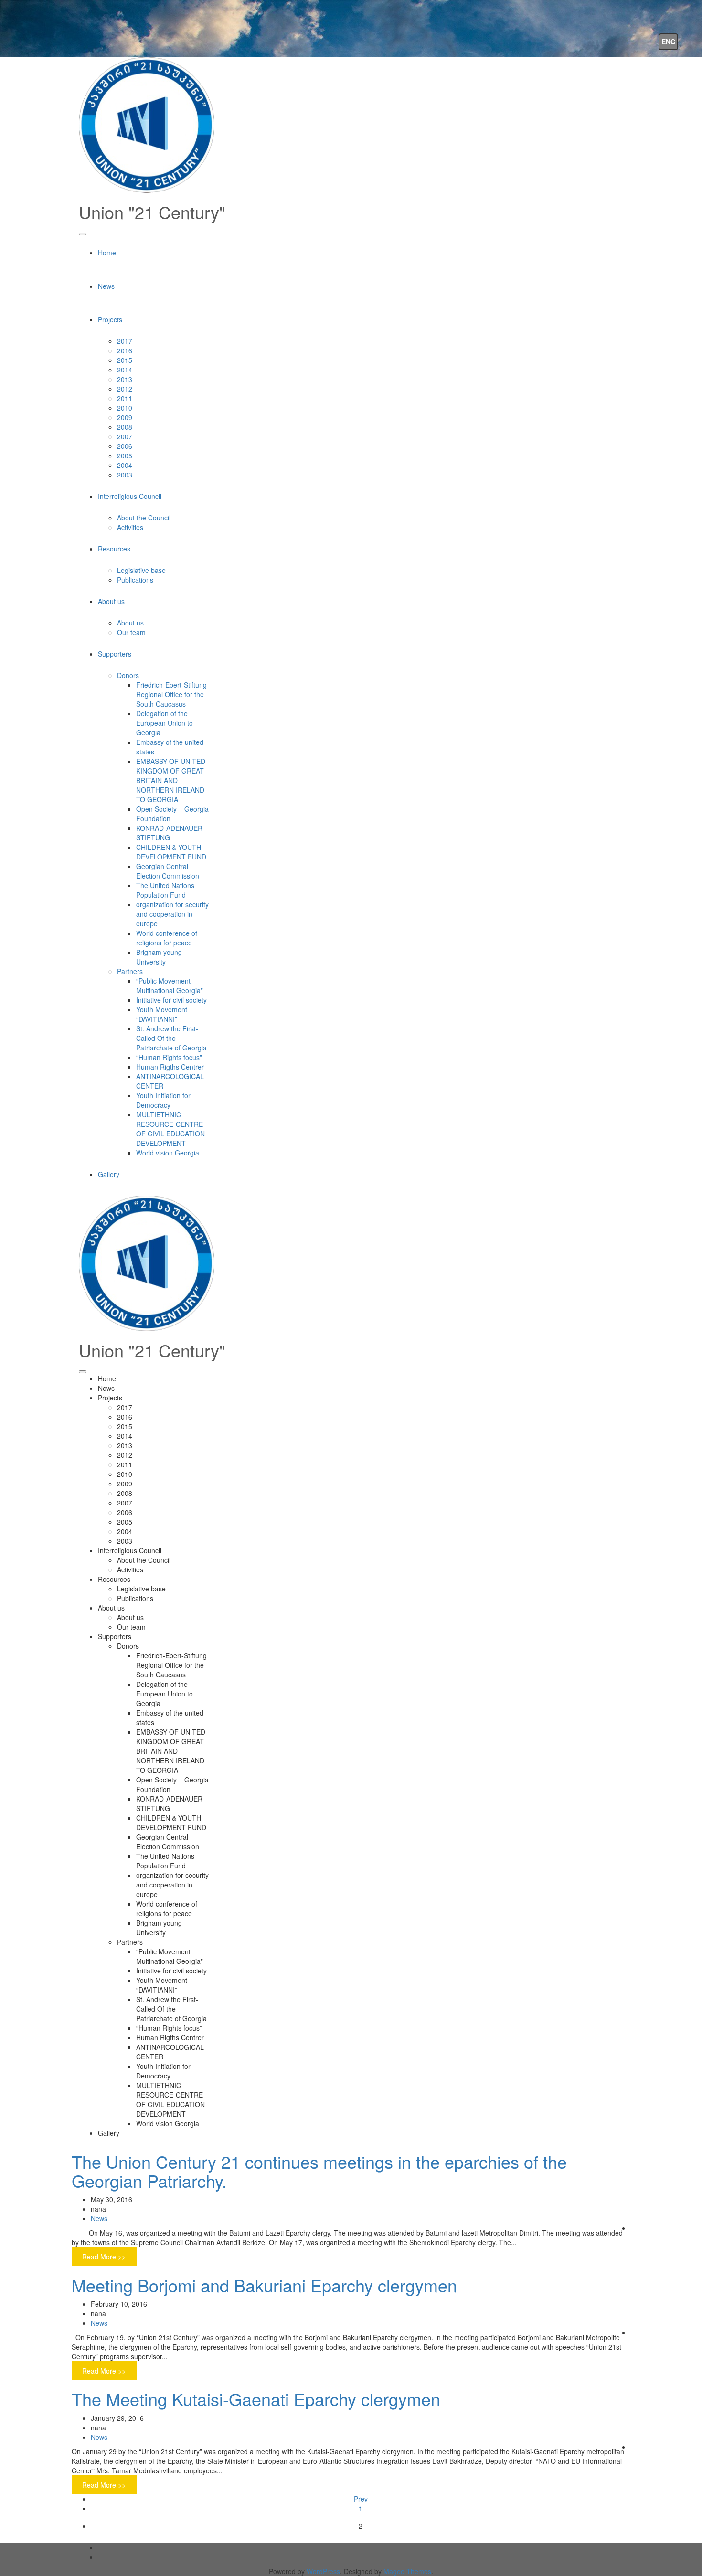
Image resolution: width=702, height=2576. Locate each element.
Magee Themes (407, 2571)
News (99, 2218)
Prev (361, 2499)
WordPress (323, 2571)
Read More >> (104, 2257)
